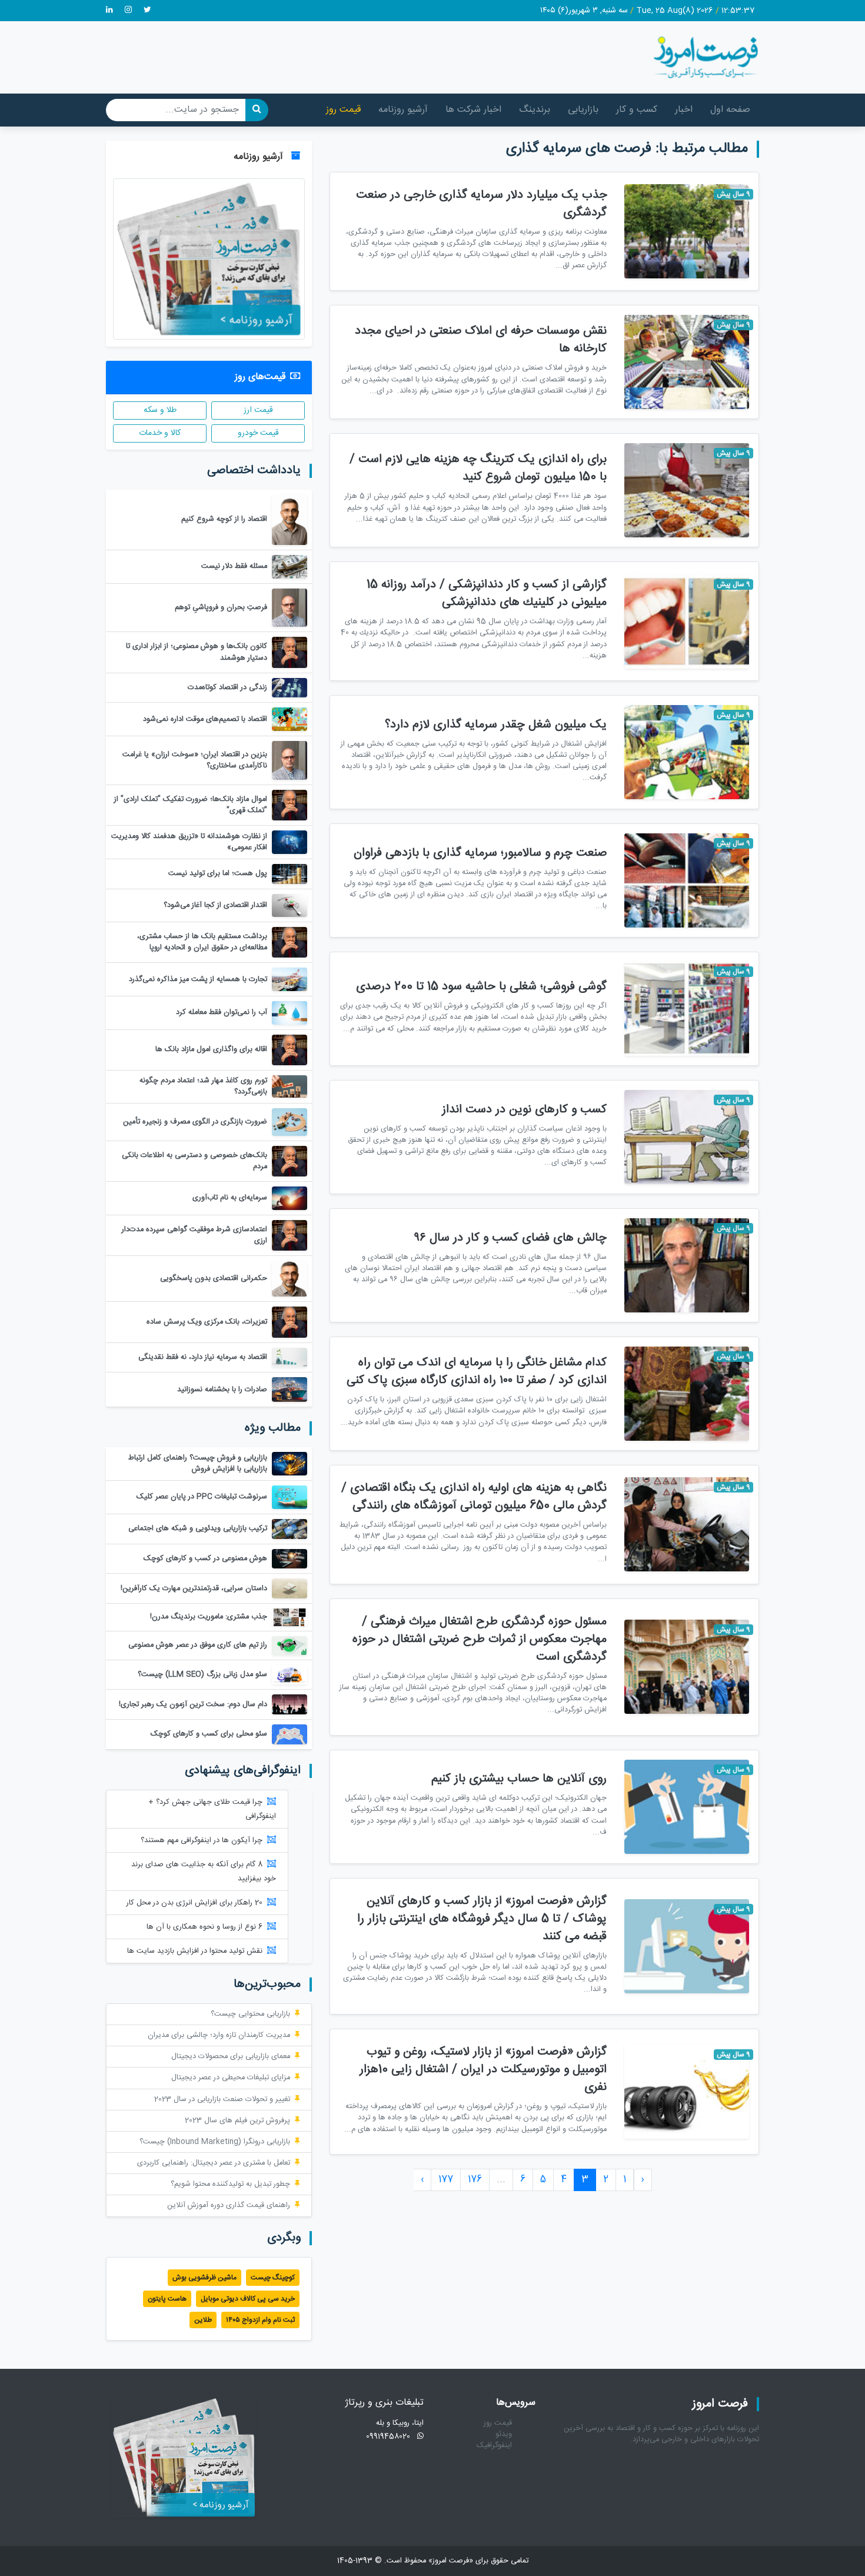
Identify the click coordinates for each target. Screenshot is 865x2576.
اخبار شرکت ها (473, 110)
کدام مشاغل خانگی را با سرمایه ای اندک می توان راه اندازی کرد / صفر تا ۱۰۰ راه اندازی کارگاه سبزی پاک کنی (477, 1372)
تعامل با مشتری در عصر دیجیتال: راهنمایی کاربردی (214, 2163)
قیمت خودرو (258, 433)
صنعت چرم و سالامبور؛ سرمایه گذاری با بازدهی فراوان (480, 853)
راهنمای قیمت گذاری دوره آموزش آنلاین (229, 2206)
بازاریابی (583, 110)
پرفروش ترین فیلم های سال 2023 (237, 2121)
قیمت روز (343, 110)
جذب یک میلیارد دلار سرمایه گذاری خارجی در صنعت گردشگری (481, 204)
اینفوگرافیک (494, 2446)
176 (475, 2180)
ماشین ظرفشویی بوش (204, 2278)
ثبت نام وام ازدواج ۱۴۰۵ (260, 2320)
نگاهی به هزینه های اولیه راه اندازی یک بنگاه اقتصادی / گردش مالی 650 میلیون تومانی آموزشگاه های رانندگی (474, 1497)
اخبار (684, 110)
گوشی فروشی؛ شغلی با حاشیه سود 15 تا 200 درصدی (481, 987)
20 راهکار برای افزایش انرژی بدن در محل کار (194, 1903)
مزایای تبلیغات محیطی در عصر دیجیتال (231, 2078)
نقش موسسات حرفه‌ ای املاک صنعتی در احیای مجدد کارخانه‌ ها (481, 340)
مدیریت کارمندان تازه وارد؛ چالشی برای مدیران (219, 2035)
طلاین (203, 2320)
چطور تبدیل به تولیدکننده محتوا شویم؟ (230, 2184)
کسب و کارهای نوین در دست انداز (524, 1110)
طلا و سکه (160, 410)
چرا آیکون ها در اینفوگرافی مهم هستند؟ (202, 1841)
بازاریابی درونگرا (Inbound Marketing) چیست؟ (215, 2142)
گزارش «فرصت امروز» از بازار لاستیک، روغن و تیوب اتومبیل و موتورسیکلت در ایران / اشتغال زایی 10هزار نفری (483, 2070)
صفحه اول (730, 110)
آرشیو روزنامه (403, 110)
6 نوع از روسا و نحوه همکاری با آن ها (204, 1927)
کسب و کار (637, 110)
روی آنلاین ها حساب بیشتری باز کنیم (519, 1779)
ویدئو (504, 2434)
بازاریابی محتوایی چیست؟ (250, 2014)
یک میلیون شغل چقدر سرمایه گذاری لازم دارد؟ (496, 725)
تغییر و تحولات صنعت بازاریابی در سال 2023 (222, 2100)
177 (446, 2180)
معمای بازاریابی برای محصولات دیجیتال (231, 2057)
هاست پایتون (167, 2299)
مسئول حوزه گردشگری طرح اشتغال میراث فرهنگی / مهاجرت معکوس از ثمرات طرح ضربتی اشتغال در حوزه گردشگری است (480, 1639)
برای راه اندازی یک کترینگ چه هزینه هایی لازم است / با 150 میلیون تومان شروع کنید (478, 468)
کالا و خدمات (160, 433)
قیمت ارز (258, 410)
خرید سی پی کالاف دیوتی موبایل (248, 2299)
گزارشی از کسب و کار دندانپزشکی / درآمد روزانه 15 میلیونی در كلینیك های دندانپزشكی (487, 594)
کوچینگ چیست (273, 2278)
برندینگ (535, 110)
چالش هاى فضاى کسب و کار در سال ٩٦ (510, 1238)
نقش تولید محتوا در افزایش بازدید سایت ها (195, 1951)
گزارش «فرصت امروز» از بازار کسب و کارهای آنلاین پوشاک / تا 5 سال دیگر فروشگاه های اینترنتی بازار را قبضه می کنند (482, 1919)
